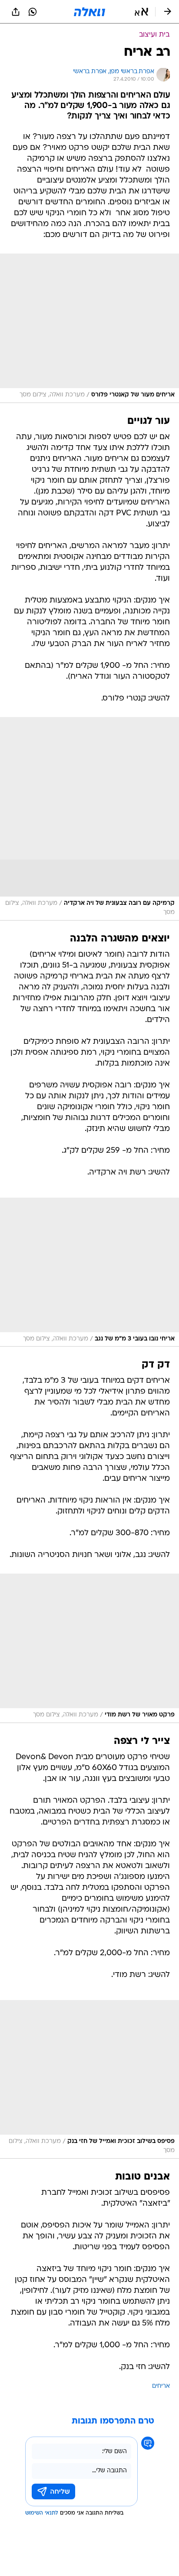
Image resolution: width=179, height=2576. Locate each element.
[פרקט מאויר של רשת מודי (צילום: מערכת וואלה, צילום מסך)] (89, 1648)
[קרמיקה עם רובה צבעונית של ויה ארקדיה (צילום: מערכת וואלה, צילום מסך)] (89, 819)
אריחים (161, 2386)
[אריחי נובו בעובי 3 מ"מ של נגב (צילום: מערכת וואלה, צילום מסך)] (89, 1272)
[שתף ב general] (16, 12)
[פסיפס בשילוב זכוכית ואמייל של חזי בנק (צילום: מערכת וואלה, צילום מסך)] (89, 2079)
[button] (141, 12)
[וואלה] (89, 12)
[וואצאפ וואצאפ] (33, 12)
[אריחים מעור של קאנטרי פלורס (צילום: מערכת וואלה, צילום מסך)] (89, 328)
